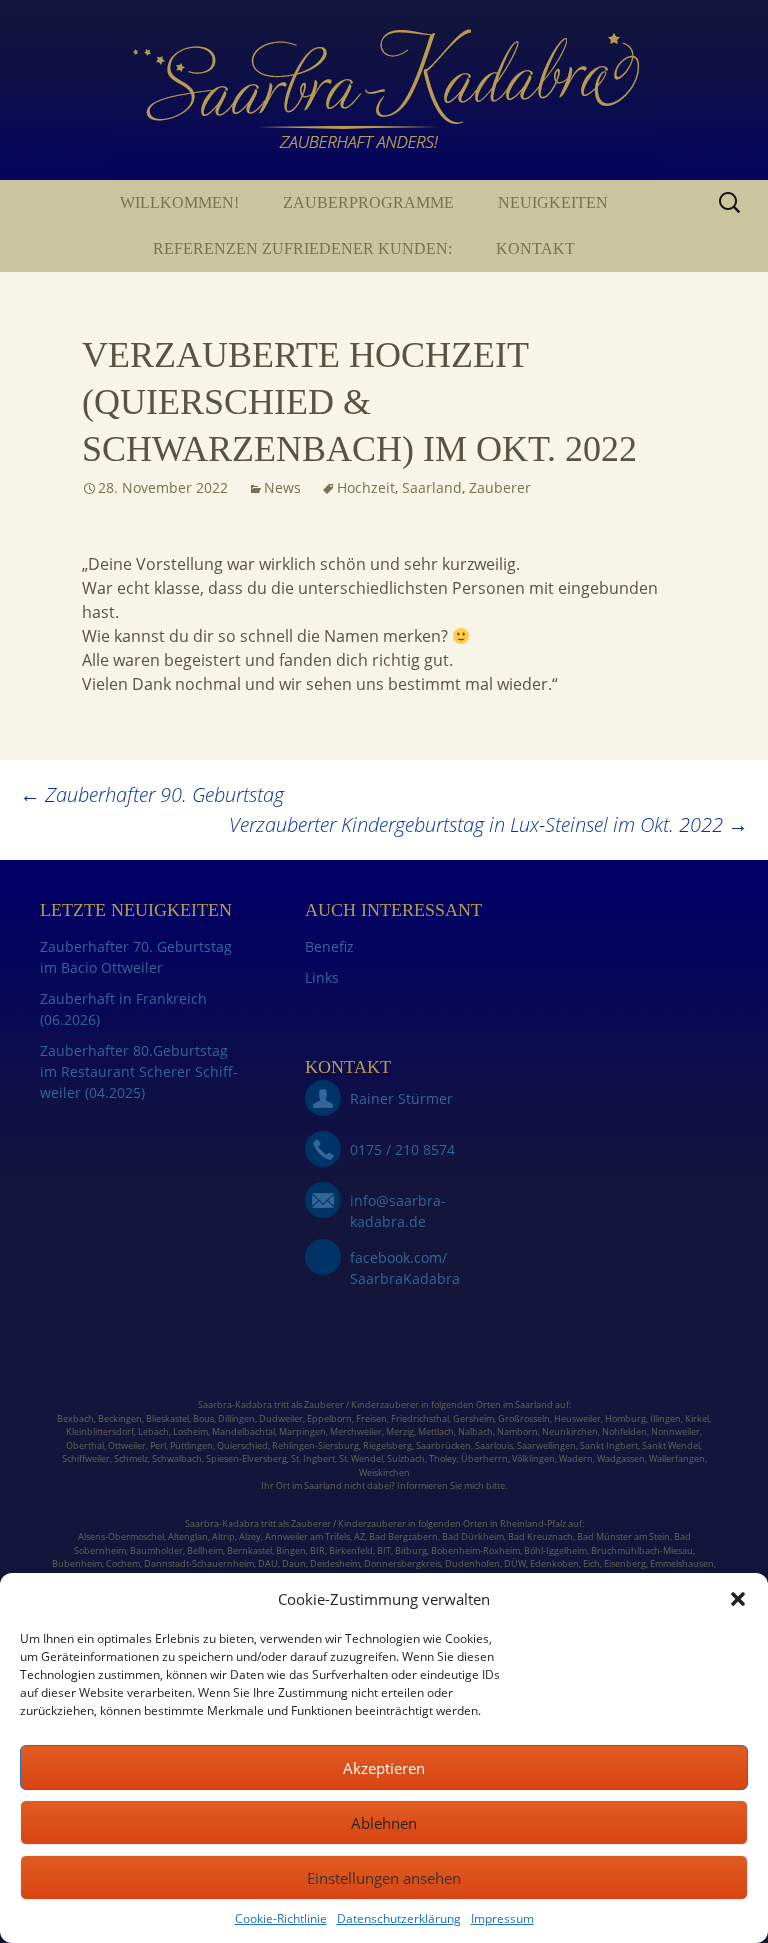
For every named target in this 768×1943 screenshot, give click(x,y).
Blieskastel (167, 1418)
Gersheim (473, 1418)
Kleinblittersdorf (100, 1431)
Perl (158, 1445)
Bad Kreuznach (540, 1536)
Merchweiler (356, 1431)
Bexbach (75, 1418)
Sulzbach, (407, 1458)
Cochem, (124, 1563)
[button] (738, 1599)
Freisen (371, 1418)
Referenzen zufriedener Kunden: (302, 248)
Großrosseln (524, 1418)
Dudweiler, (282, 1418)
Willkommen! (179, 202)
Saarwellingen (546, 1445)
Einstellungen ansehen (384, 1878)
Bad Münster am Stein (623, 1536)
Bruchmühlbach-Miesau (642, 1550)
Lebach (153, 1431)
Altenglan (188, 1536)
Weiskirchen (384, 1472)
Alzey (250, 1536)
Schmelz (131, 1458)
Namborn (517, 1431)
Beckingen (120, 1418)
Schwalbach (177, 1458)
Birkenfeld (351, 1550)
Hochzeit (366, 487)
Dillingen (236, 1418)
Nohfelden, (625, 1431)
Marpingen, (303, 1431)
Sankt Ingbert (609, 1445)
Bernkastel (249, 1550)
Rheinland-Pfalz (533, 1523)
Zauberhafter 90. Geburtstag (152, 794)
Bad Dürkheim (473, 1536)
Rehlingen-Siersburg (315, 1445)
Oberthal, (86, 1445)
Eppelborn (329, 1418)
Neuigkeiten (553, 202)
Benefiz (329, 946)
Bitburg (411, 1550)
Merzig (400, 1431)
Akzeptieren (384, 1768)
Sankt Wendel (671, 1445)
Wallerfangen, (678, 1458)
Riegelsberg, (388, 1445)
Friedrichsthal (420, 1418)
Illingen (665, 1418)
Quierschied (242, 1445)
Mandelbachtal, (244, 1431)
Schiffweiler (86, 1458)
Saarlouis (494, 1445)
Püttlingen (191, 1445)
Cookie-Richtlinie (281, 1918)
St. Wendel (361, 1458)
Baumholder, (158, 1550)
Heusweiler (577, 1418)
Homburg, (626, 1418)
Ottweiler (126, 1445)
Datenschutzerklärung (399, 1918)
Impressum (502, 1918)
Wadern (576, 1458)
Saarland (432, 487)
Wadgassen (621, 1458)
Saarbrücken (443, 1445)
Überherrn (484, 1458)
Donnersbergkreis (401, 1563)
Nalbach (475, 1431)
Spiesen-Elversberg (246, 1458)
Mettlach (436, 1431)
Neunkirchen (570, 1431)
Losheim (190, 1431)
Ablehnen (384, 1823)
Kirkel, (698, 1418)
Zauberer (500, 487)
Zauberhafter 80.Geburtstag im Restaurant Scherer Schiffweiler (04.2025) (139, 1071)
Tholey (443, 1458)
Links (322, 977)
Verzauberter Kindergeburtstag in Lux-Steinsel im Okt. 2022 (488, 824)
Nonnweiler (675, 1431)
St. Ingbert (313, 1458)
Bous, (204, 1418)
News (282, 487)
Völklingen (533, 1458)
